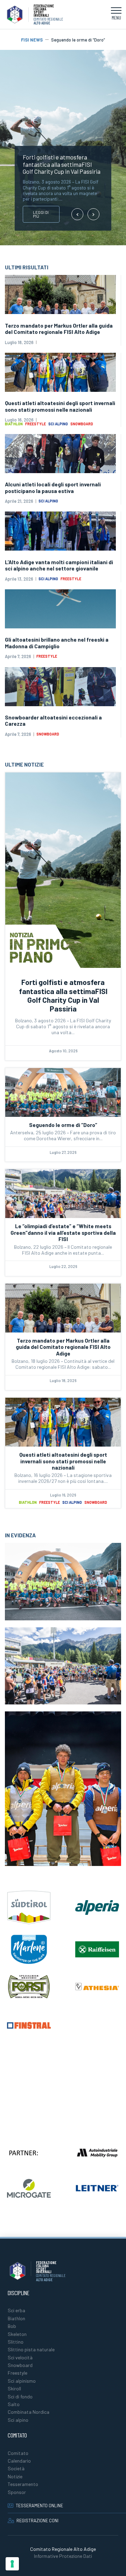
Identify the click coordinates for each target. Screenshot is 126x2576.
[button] (116, 15)
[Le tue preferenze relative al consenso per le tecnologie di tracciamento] (12, 2564)
